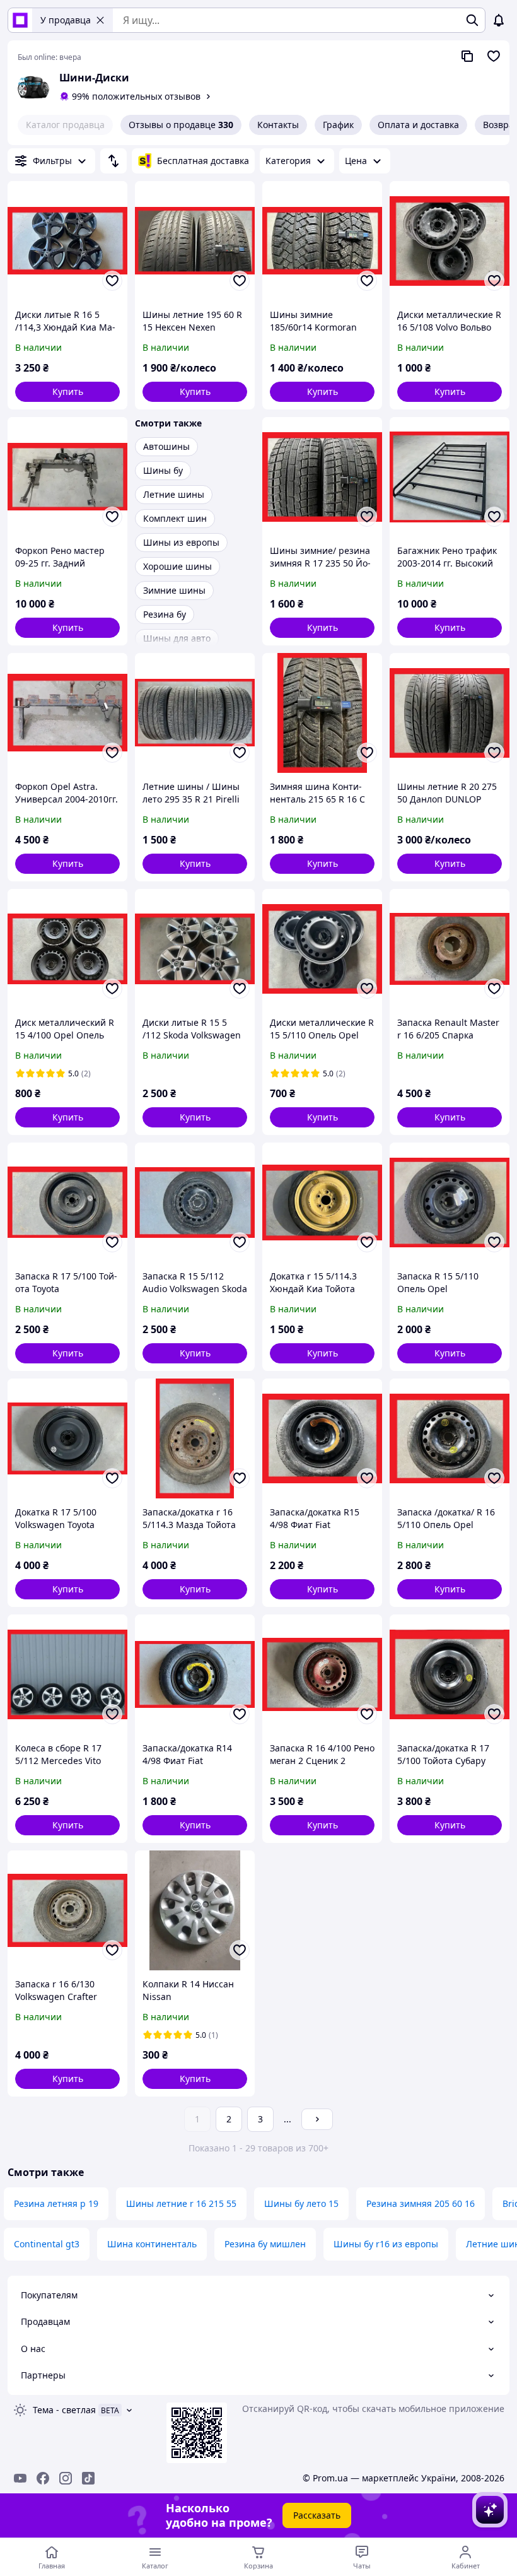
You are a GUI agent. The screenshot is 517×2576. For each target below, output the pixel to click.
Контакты (278, 125)
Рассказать (317, 2515)
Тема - (64, 2410)
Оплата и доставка (418, 125)
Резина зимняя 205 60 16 (421, 2203)
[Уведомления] (499, 20)
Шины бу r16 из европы (386, 2244)
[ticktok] (88, 2478)
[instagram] (66, 2478)
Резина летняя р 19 (56, 2203)
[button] (67, 392)
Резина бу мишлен (265, 2244)
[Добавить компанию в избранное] (494, 56)
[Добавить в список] (112, 281)
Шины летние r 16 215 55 (181, 2203)
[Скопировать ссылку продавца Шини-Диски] (467, 56)
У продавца (66, 20)
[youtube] (20, 2478)
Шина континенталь (152, 2244)
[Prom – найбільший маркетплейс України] (20, 20)
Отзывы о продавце (181, 125)
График (338, 125)
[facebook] (43, 2478)
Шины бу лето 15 (301, 2203)
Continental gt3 (47, 2244)
